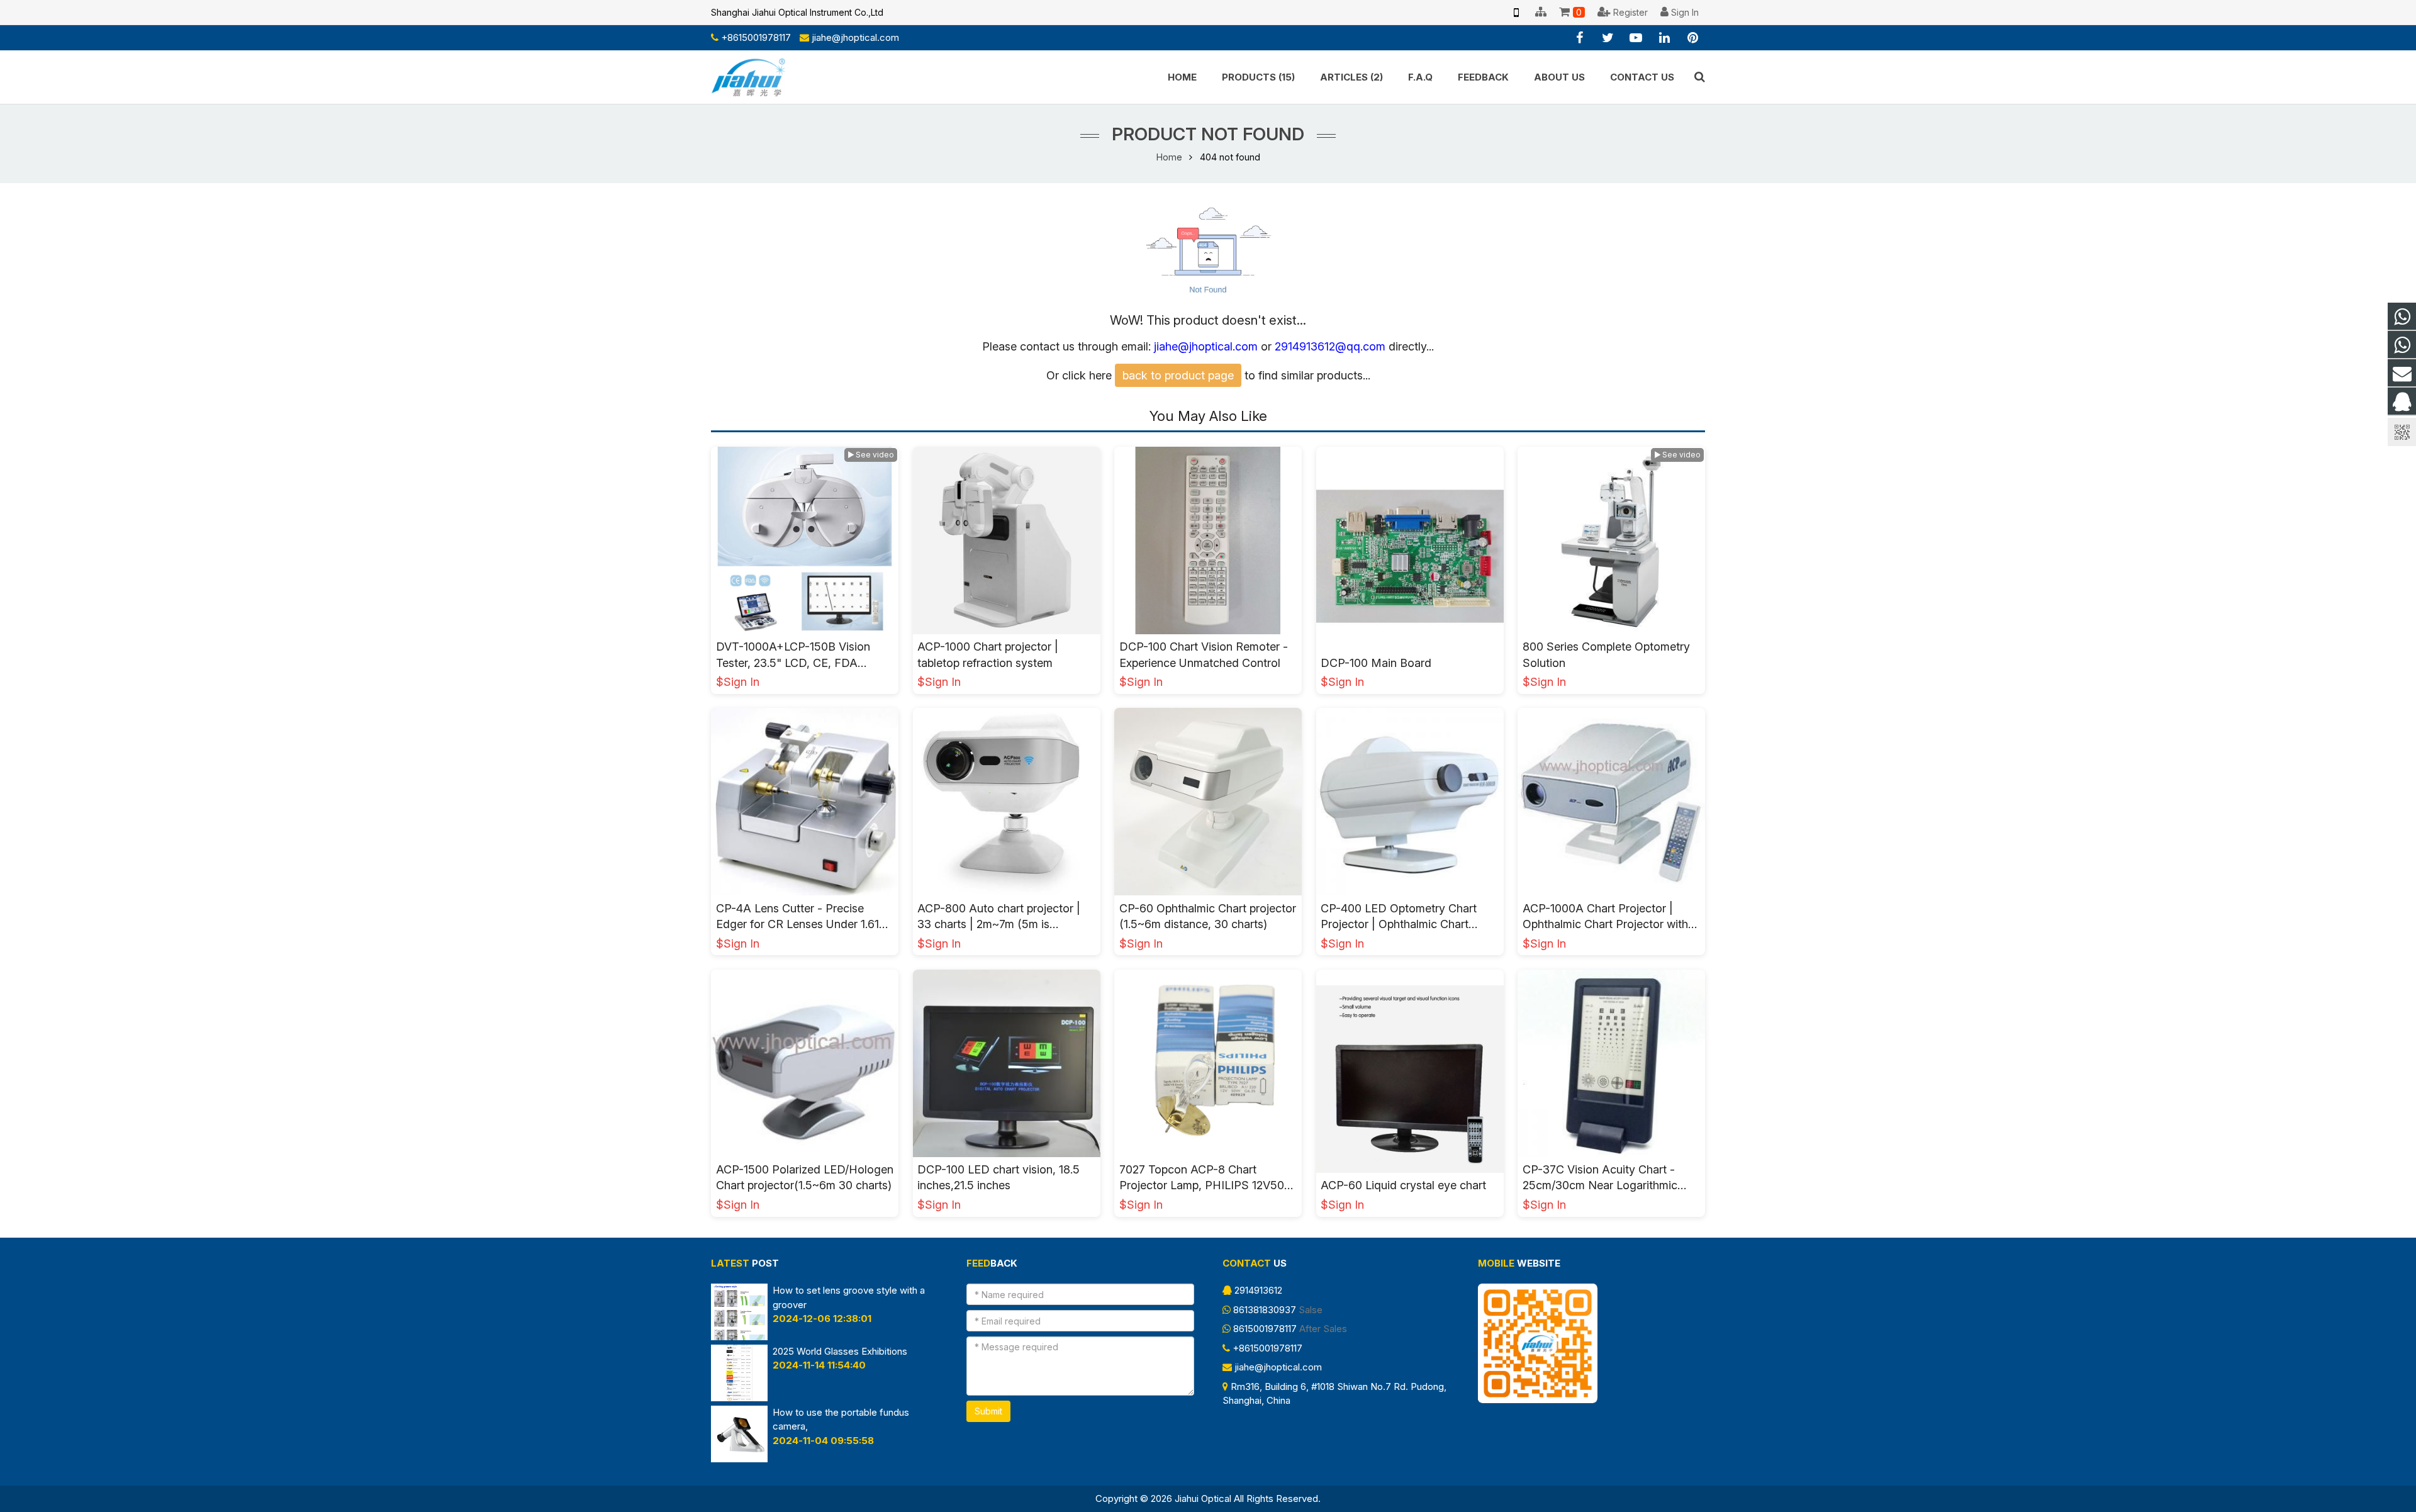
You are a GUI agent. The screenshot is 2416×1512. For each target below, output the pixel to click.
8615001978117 (1265, 1329)
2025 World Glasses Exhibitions (840, 1351)
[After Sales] (2402, 345)
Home (1169, 157)
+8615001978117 (756, 37)
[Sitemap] (1541, 13)
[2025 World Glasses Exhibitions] (739, 1398)
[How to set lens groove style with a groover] (739, 1337)
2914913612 (1258, 1290)
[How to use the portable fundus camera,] (739, 1459)
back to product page (1178, 375)
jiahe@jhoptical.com (855, 37)
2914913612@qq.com (1330, 346)
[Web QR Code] (1516, 13)
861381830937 (1265, 1310)
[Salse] (2402, 317)
